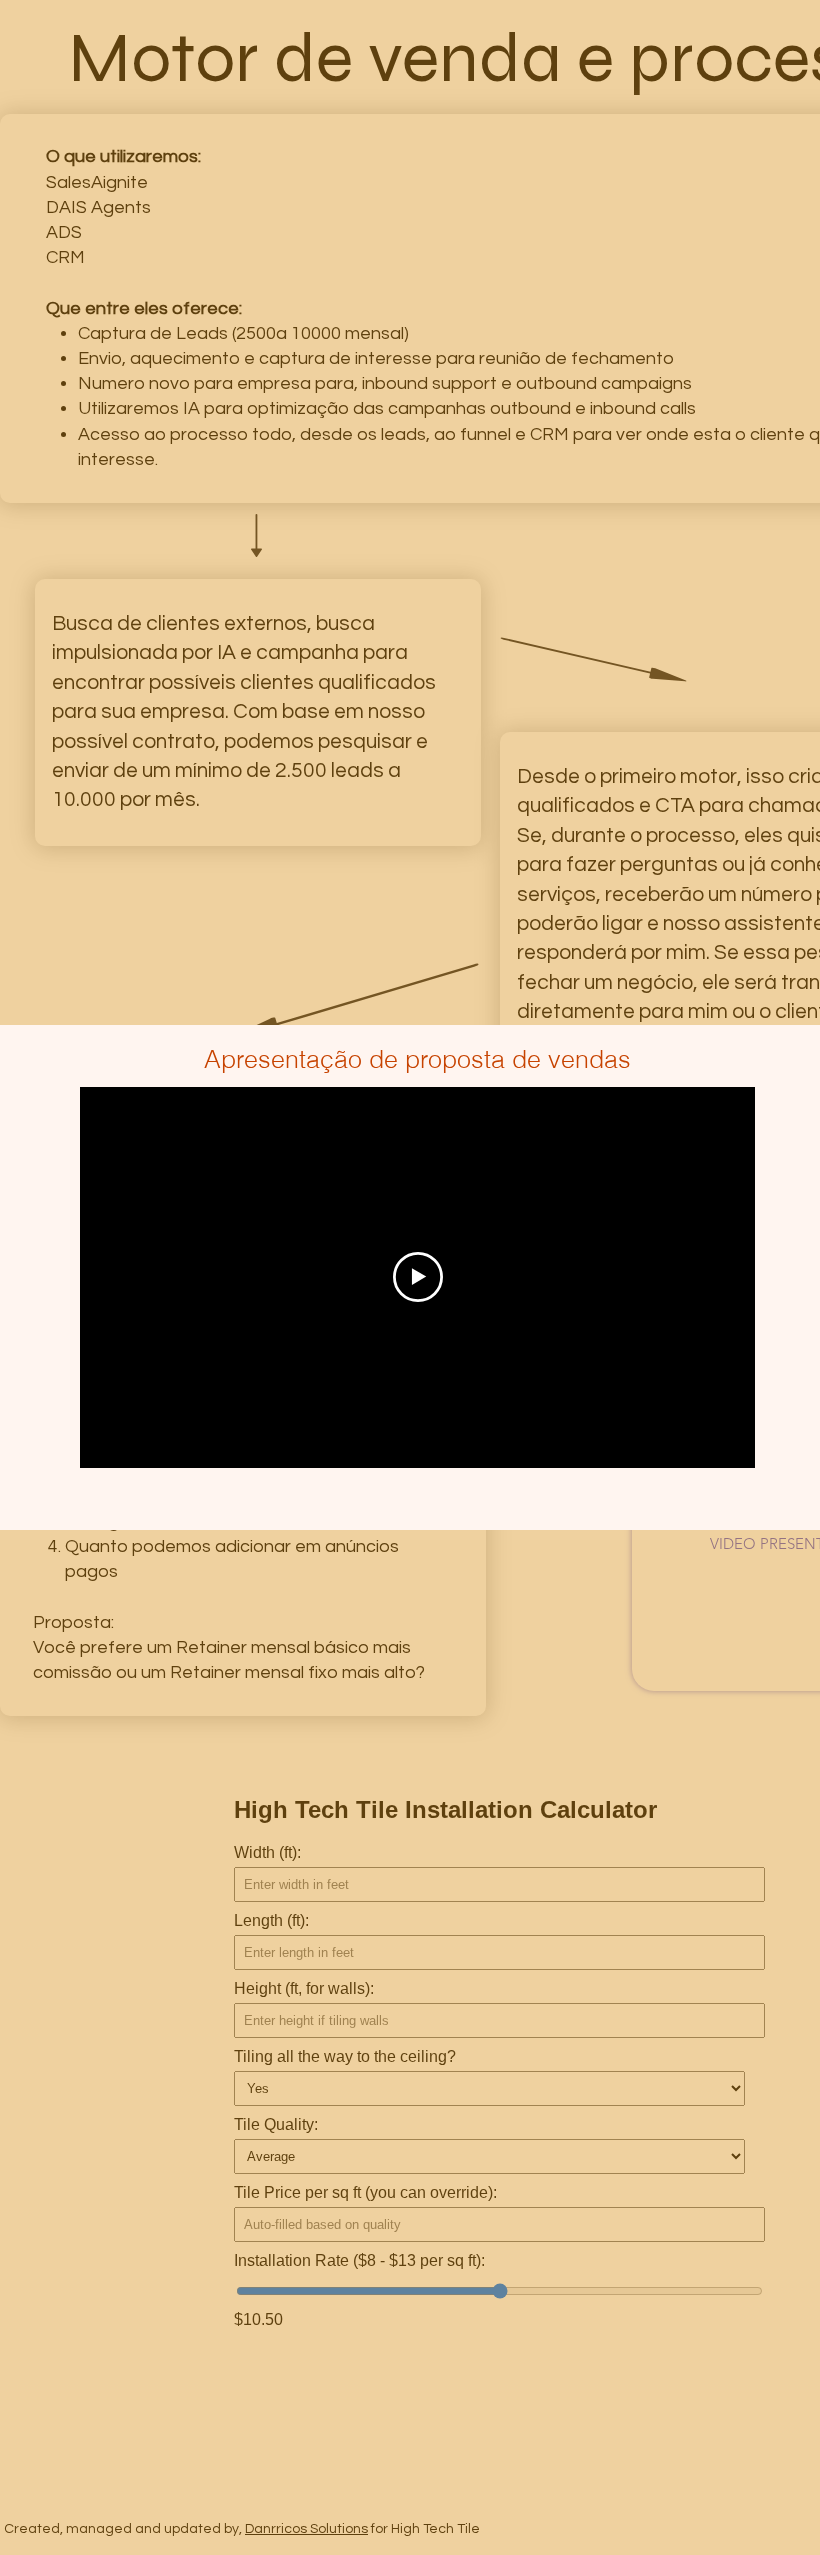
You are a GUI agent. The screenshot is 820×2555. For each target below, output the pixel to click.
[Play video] (418, 1277)
